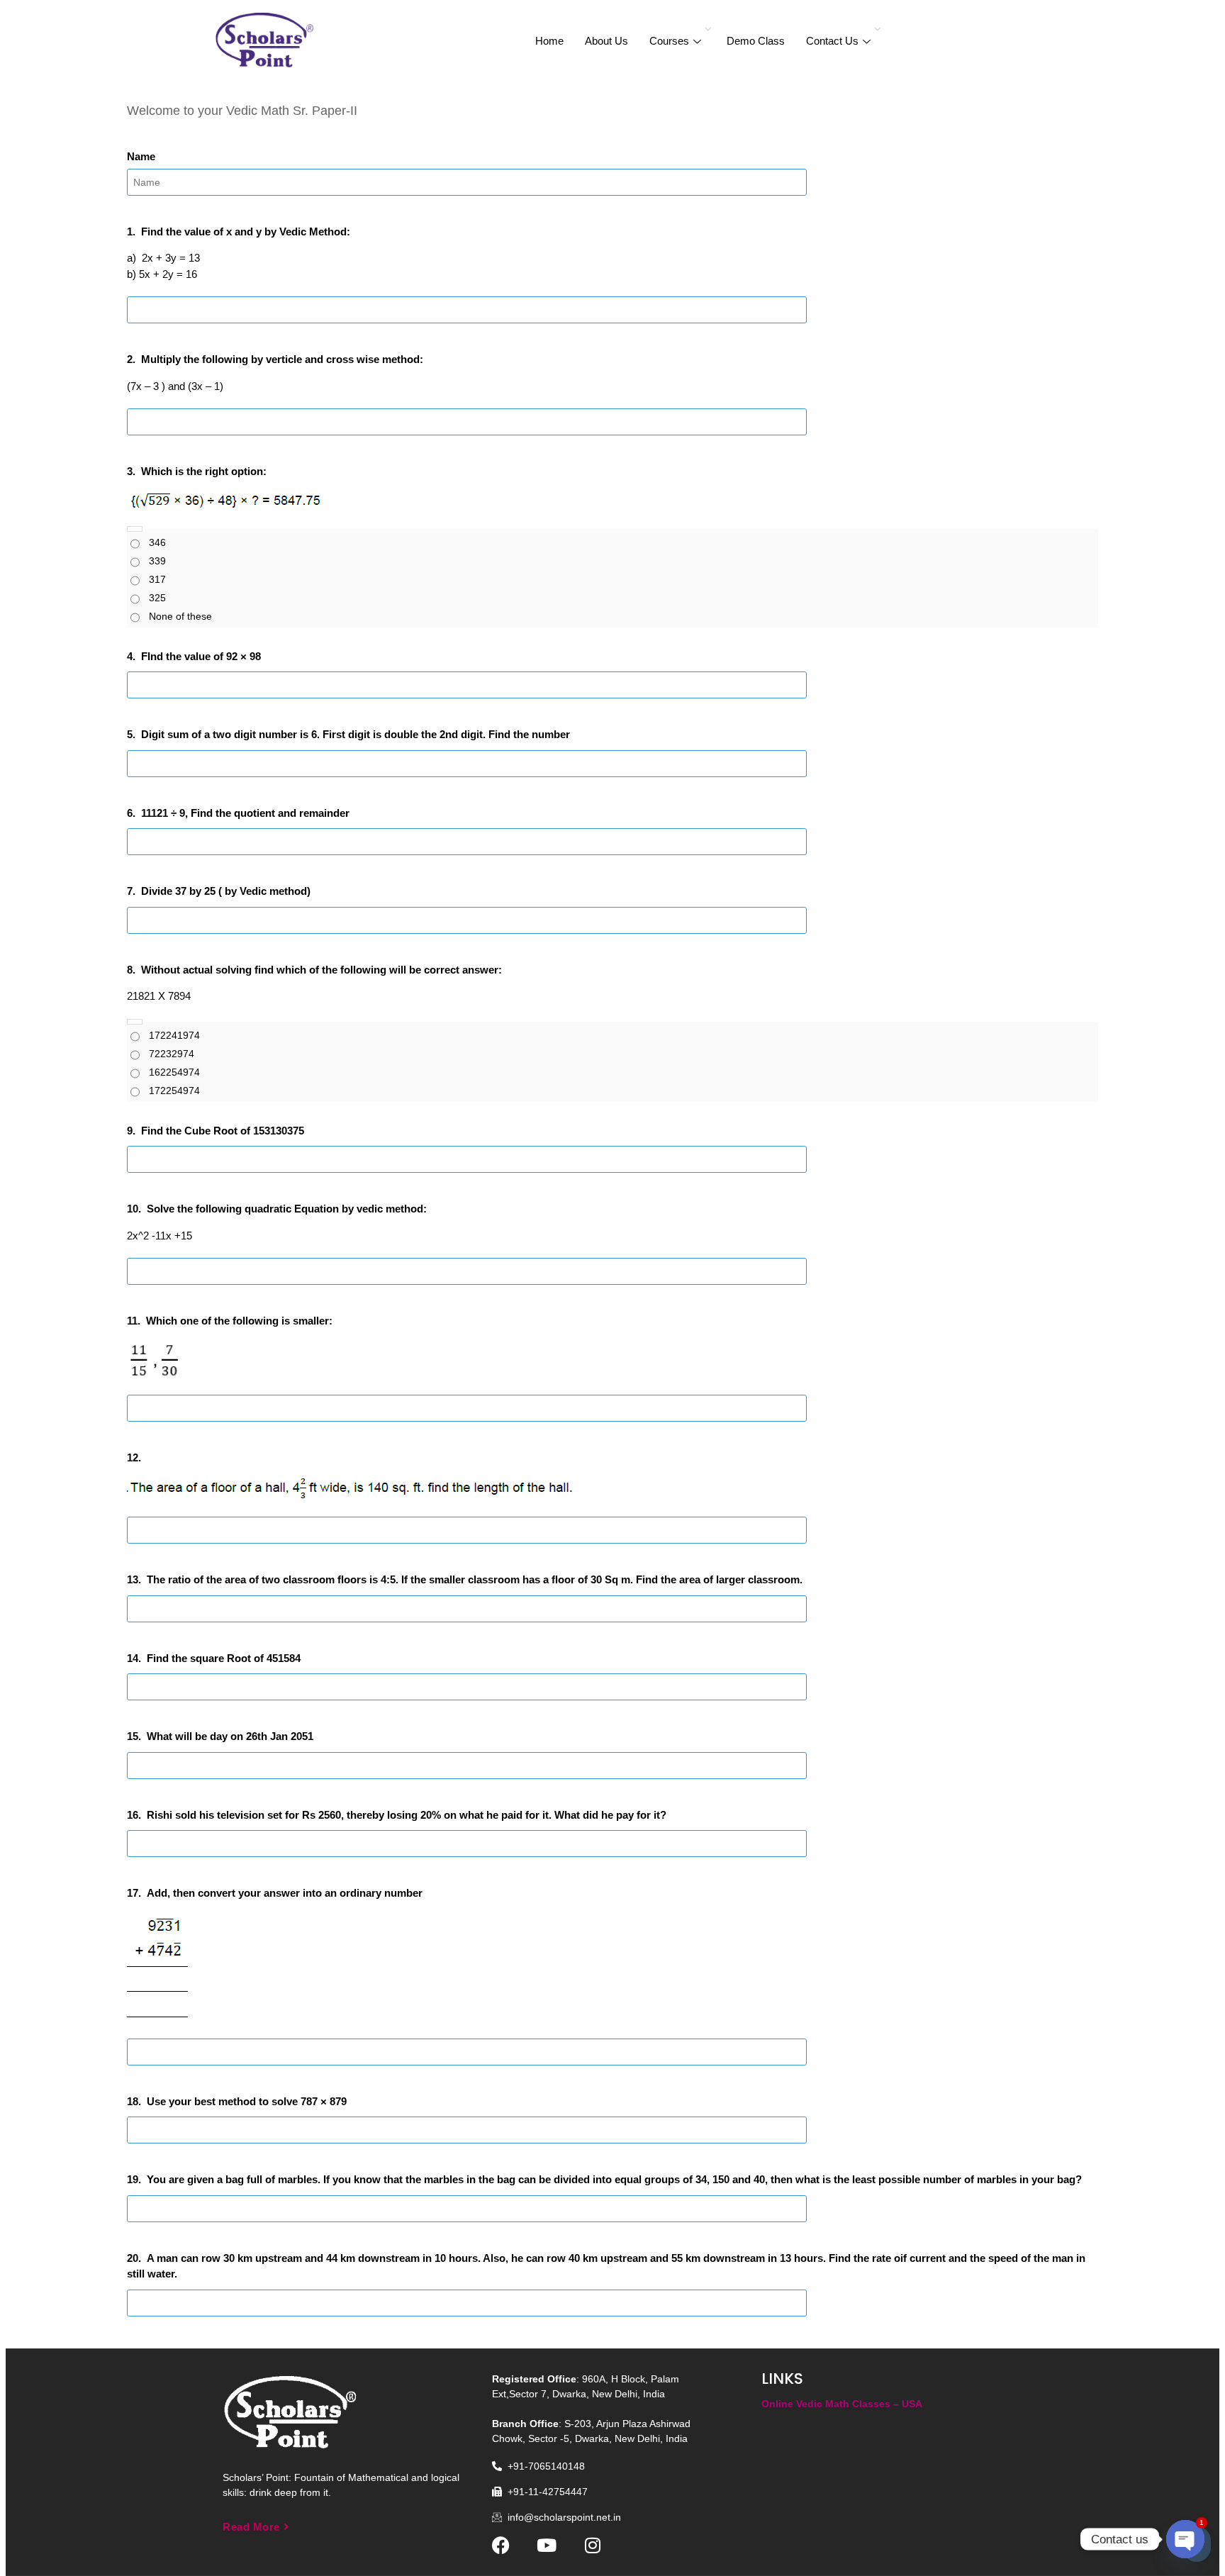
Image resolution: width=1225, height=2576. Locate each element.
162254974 (174, 1072)
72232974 (172, 1054)
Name (141, 156)
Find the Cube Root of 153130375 (223, 1131)
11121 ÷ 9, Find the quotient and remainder (245, 813)
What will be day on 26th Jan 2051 (230, 1736)
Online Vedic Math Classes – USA (842, 2404)
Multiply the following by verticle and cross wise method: (282, 359)
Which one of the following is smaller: (239, 1321)
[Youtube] (547, 2545)
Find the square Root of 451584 (224, 1658)
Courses (669, 41)
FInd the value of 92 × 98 (201, 656)
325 (157, 598)
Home (549, 41)
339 (157, 561)
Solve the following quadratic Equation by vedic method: (287, 1209)
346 (157, 542)
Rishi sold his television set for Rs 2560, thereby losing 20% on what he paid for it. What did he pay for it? (407, 1815)
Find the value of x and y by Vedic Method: (246, 232)
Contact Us (832, 41)
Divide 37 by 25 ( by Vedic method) (226, 891)
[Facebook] (501, 2545)
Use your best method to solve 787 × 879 (247, 2101)
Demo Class (756, 41)
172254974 (174, 1091)
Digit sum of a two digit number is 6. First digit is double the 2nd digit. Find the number (356, 734)
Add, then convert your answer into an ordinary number (285, 1893)
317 (157, 579)
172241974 (174, 1035)
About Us (606, 41)
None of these (180, 616)
